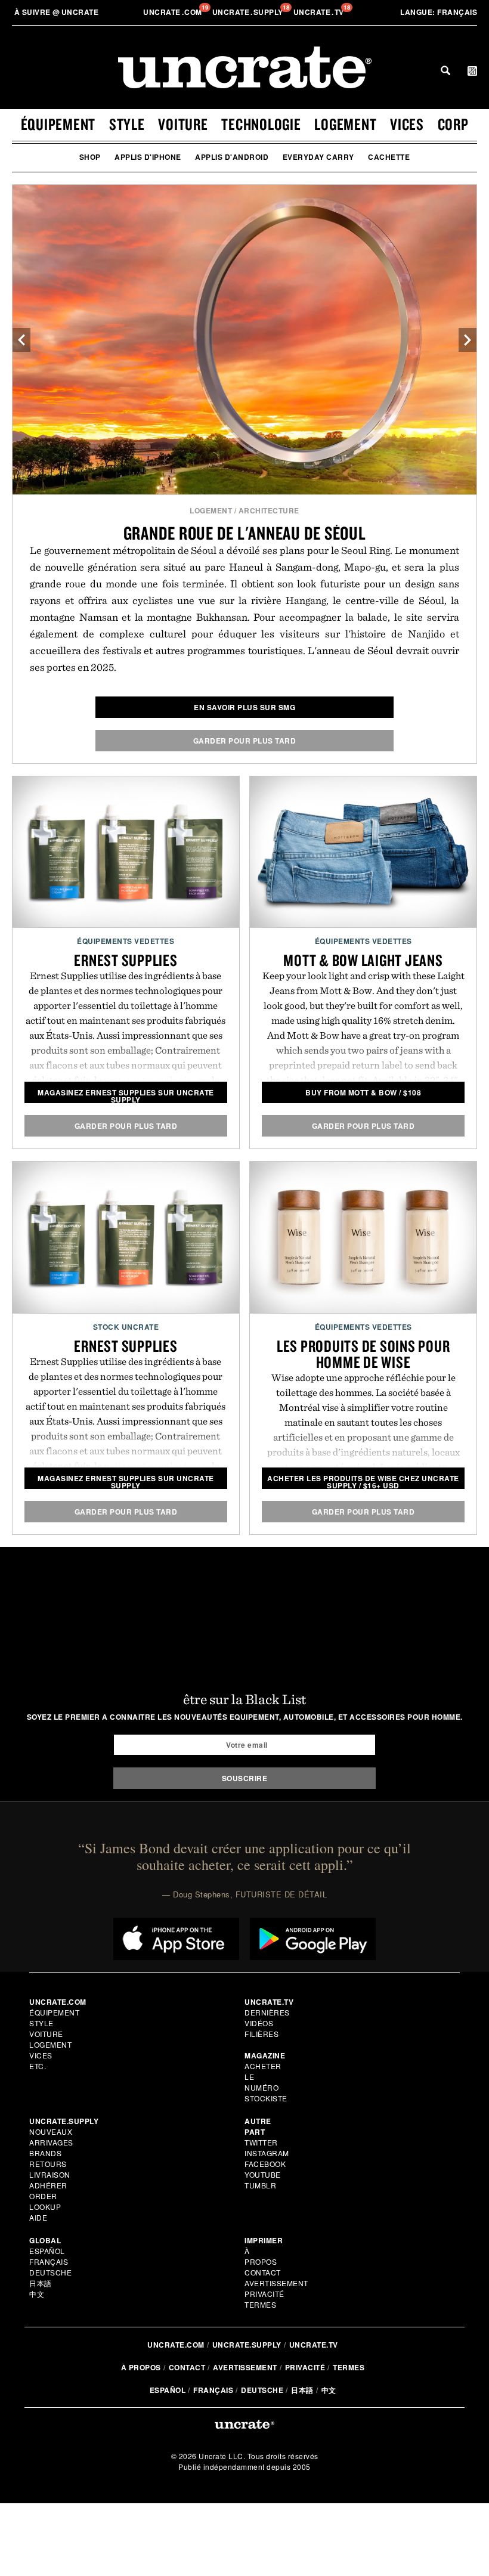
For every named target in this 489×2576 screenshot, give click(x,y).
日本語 (41, 2283)
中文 (37, 2294)
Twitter (261, 2142)
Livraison (50, 2174)
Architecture (269, 510)
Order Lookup (45, 2201)
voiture (183, 124)
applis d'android (232, 157)
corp (453, 124)
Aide (38, 2217)
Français (439, 12)
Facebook (265, 2164)
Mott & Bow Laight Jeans (363, 960)
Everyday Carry (318, 157)
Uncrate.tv (314, 2345)
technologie (261, 124)
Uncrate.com (176, 2345)
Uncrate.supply (247, 2345)
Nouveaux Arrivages (51, 2137)
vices (407, 124)
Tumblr (260, 2185)
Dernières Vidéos (267, 2018)
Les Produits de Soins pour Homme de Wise (363, 1354)
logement (345, 124)
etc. (38, 2066)
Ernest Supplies (126, 960)
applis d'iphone (148, 157)
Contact (263, 2272)
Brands (45, 2153)
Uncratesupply (249, 12)
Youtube (263, 2174)
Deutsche (50, 2272)
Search (445, 70)
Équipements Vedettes (126, 941)
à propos (261, 2256)
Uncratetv (320, 12)
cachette (389, 157)
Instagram (267, 2153)
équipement (58, 124)
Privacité (264, 2294)
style (127, 124)
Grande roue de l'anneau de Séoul (245, 533)
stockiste (266, 2098)
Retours (48, 2164)
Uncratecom (174, 12)
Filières (263, 2034)
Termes (260, 2304)
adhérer (48, 2185)
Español (47, 2251)
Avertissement (276, 2283)
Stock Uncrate (126, 1327)
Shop (90, 157)
